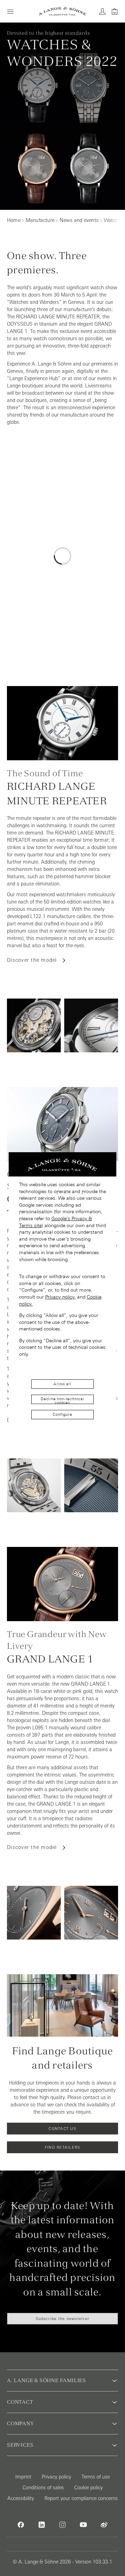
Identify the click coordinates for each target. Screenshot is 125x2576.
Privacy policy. (60, 1297)
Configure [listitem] (62, 1414)
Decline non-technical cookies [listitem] (62, 1400)
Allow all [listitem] (62, 1384)
